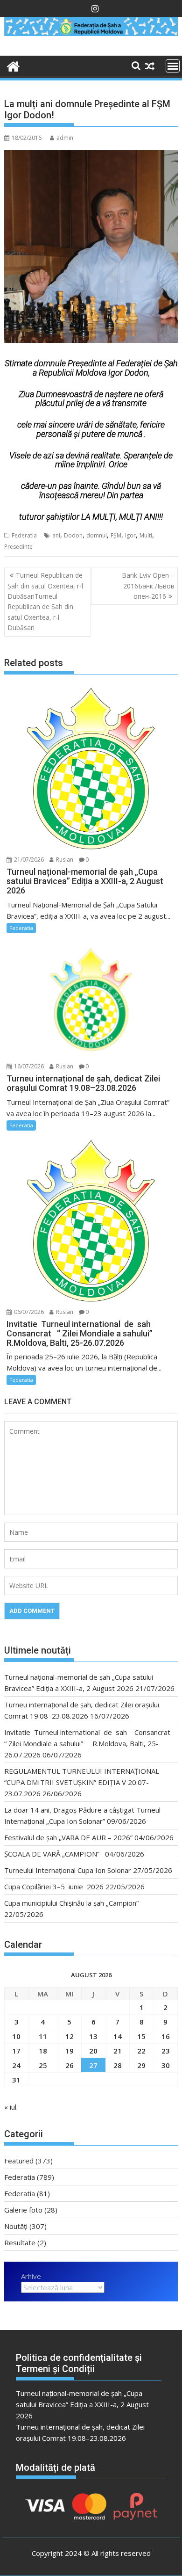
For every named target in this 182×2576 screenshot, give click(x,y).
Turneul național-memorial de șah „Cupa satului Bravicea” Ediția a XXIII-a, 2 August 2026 (82, 2404)
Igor (130, 535)
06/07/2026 (28, 1312)
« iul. (11, 2107)
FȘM (116, 535)
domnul (97, 535)
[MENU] (173, 66)
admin (65, 138)
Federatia (24, 535)
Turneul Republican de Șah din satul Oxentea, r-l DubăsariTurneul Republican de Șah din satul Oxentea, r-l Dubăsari (45, 601)
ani (56, 535)
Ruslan (64, 860)
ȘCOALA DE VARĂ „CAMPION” (54, 1854)
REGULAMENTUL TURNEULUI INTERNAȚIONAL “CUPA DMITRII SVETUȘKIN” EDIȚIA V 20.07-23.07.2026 (82, 1782)
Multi (146, 535)
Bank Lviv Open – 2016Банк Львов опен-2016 (148, 586)
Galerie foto (23, 2210)
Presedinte (18, 547)
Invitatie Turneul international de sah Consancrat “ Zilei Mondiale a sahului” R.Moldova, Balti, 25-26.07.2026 (89, 1743)
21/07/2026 (28, 860)
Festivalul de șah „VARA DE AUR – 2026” (68, 1837)
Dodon (73, 535)
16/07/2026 (28, 1066)
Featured (19, 2161)
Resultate (20, 2242)
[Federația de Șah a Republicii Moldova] (91, 33)
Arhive (31, 2276)
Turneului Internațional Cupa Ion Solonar (68, 1870)
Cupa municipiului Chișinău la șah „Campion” (71, 1903)
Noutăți (16, 2226)
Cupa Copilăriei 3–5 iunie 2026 (54, 1887)
